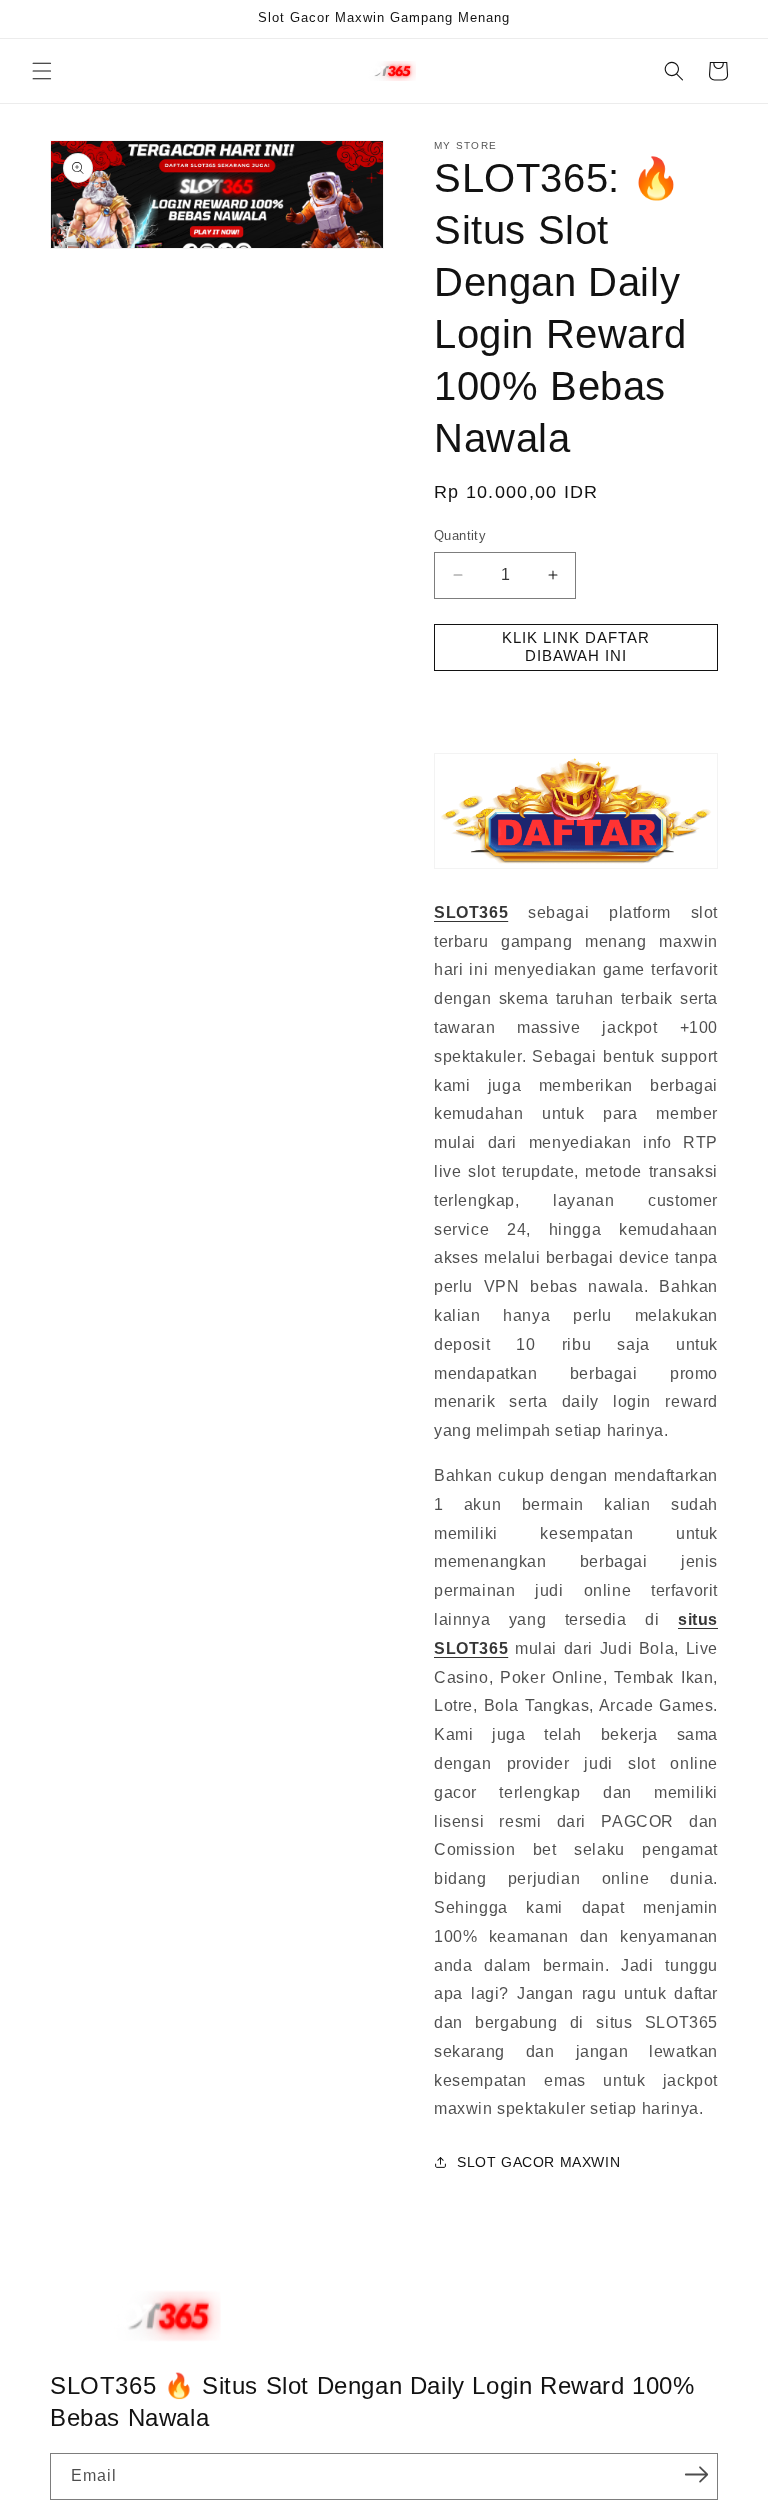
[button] (42, 71)
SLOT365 (471, 912)
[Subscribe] (696, 2475)
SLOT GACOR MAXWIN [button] (538, 2162)
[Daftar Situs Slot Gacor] (576, 867)
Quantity (460, 535)
